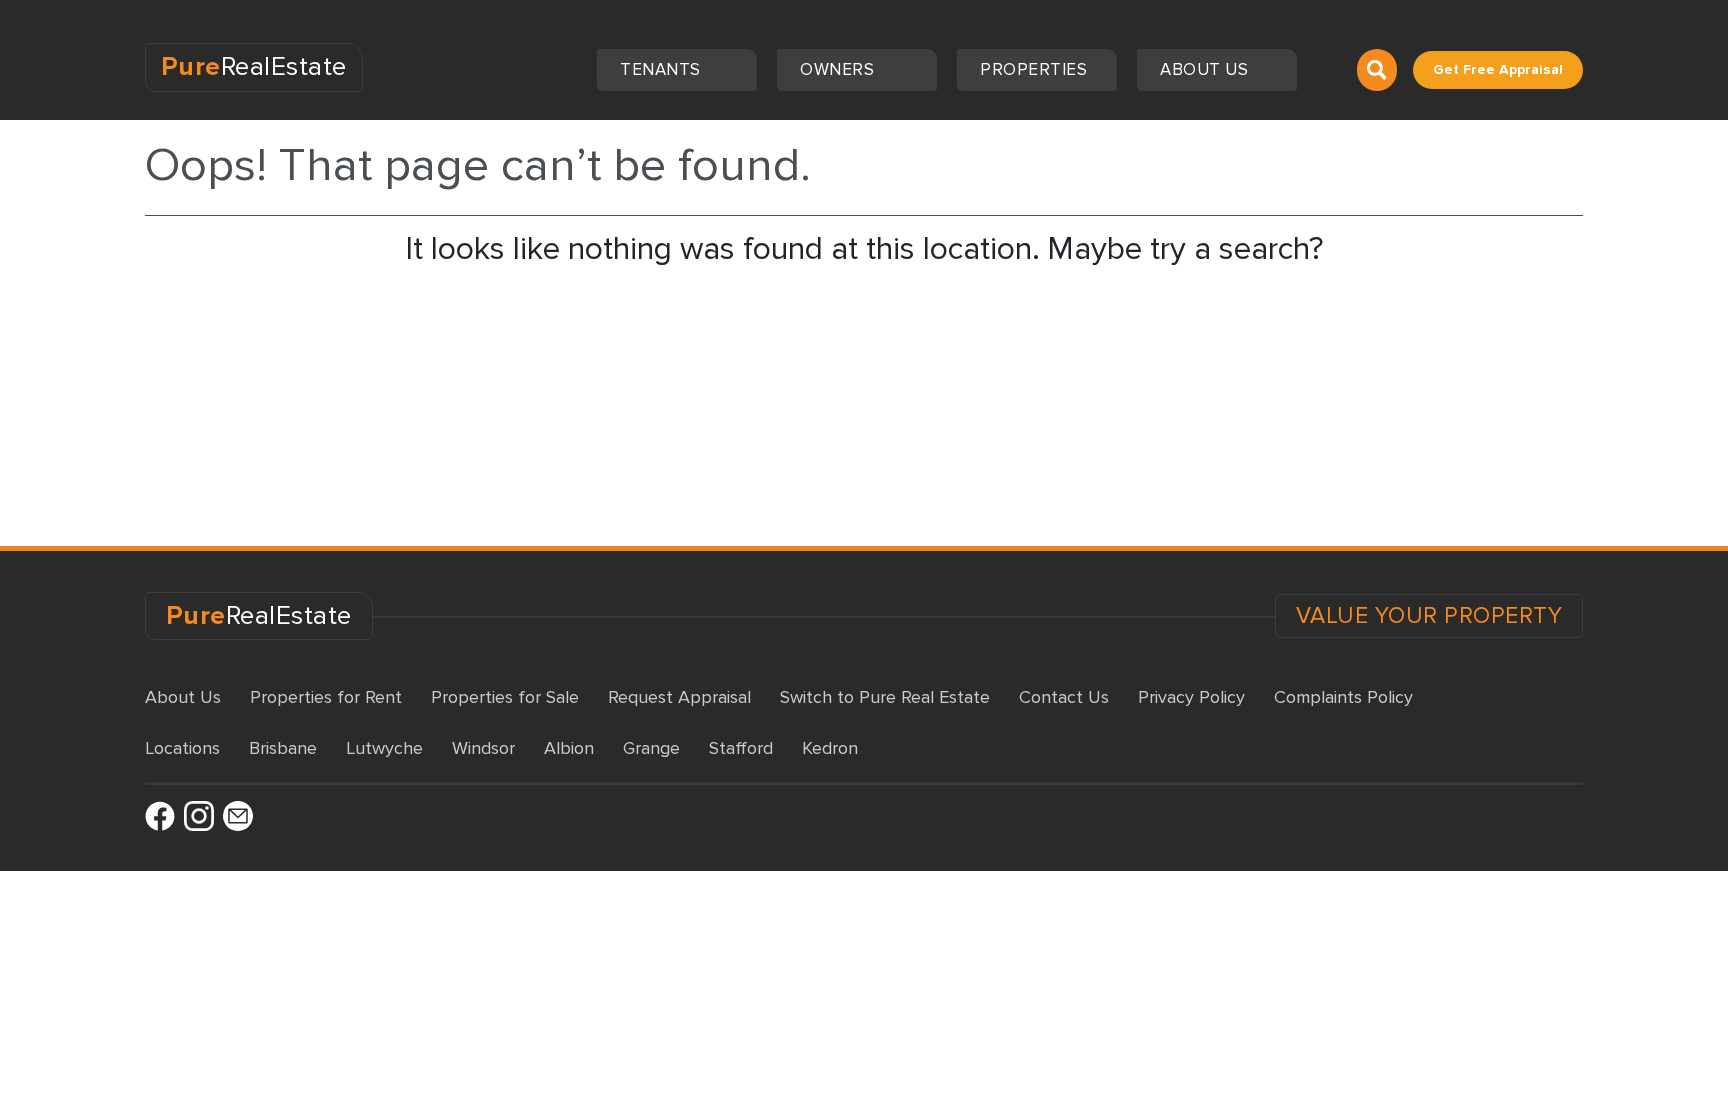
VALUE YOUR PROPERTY (1429, 616)
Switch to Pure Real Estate (885, 697)
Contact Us (1064, 697)
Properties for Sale (505, 697)
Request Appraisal (679, 697)
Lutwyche (384, 748)
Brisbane (283, 748)
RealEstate (254, 67)
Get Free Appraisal (1498, 69)
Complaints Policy (1343, 697)
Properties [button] (1036, 69)
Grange (651, 748)
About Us (183, 697)
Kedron (830, 748)
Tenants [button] (662, 69)
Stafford (741, 748)
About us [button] (1206, 69)
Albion (569, 748)
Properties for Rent (326, 697)
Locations (182, 748)
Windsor (483, 748)
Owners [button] (839, 69)
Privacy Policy (1191, 697)
